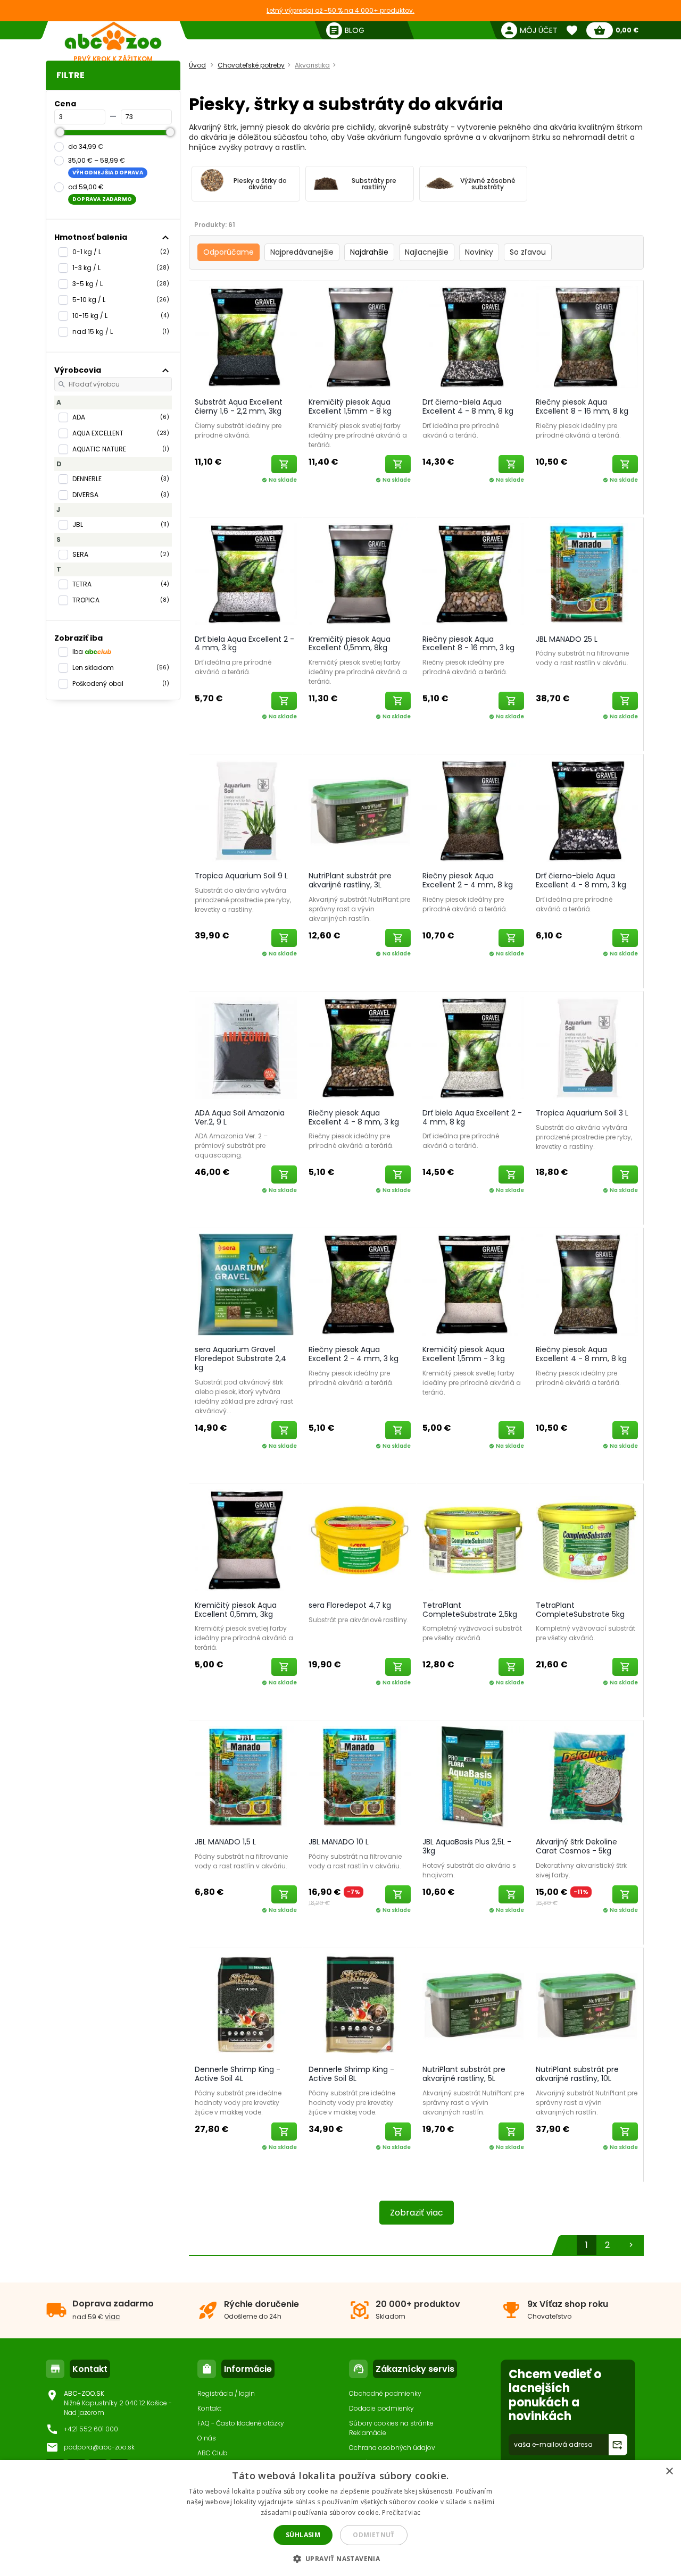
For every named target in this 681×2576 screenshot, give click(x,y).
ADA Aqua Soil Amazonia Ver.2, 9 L (240, 1117)
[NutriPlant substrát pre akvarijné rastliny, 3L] (360, 810)
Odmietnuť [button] (374, 2535)
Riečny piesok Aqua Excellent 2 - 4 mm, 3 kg (354, 1354)
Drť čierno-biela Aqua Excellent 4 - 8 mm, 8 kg (468, 406)
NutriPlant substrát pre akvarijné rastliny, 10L (577, 2074)
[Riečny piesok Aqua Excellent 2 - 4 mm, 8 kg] (474, 810)
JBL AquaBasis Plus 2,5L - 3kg (467, 1846)
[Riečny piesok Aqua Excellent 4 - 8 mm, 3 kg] (360, 1047)
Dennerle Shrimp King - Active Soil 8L (351, 2074)
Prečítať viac (401, 2512)
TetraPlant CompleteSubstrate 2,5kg (470, 1610)
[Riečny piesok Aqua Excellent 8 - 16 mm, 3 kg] (474, 574)
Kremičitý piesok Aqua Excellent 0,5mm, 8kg (350, 644)
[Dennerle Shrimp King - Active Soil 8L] (360, 2004)
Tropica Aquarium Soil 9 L (241, 876)
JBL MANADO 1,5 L (225, 1842)
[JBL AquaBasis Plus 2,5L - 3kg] (474, 1776)
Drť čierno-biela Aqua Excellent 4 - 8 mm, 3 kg (581, 880)
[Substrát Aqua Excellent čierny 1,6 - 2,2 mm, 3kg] (246, 337)
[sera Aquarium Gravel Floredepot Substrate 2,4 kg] (246, 1284)
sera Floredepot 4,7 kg (350, 1605)
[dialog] (340, 2518)
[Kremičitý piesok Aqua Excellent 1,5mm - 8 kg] (360, 337)
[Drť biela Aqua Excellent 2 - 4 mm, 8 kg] (474, 1047)
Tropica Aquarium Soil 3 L (582, 1113)
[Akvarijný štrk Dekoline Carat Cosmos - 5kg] (587, 1776)
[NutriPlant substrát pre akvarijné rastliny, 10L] (587, 2004)
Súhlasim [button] (303, 2535)
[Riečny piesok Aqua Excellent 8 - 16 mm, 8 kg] (587, 337)
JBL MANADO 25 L (567, 639)
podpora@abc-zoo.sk (99, 2447)
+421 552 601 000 (91, 2429)
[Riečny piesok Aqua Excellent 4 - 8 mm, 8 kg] (587, 1284)
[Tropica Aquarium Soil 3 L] (587, 1047)
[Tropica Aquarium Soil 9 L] (246, 810)
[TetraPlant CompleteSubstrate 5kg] (587, 1540)
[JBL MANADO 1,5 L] (246, 1776)
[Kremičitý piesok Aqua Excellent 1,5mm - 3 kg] (474, 1284)
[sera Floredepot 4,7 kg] (360, 1540)
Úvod (197, 65)
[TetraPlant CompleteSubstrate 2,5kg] (474, 1540)
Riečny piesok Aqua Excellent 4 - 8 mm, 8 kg (581, 1354)
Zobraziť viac (417, 2213)
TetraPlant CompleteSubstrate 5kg (580, 1610)
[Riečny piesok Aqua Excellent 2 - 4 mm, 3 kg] (360, 1284)
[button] (341, 2558)
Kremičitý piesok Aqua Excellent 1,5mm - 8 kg (350, 406)
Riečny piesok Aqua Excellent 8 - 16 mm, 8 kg (582, 406)
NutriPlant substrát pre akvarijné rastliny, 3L (350, 880)
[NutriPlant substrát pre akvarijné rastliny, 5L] (474, 2004)
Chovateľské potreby (251, 65)
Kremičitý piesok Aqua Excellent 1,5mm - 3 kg (464, 1354)
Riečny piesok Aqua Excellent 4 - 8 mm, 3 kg (354, 1117)
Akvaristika (312, 65)
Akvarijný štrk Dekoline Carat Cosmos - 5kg (576, 1846)
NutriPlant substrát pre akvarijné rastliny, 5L (464, 2074)
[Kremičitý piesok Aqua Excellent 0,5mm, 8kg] (360, 574)
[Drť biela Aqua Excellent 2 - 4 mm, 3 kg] (246, 574)
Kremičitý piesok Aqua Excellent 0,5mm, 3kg (236, 1610)
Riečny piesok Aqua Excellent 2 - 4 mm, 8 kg (468, 880)
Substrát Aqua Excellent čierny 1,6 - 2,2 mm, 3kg (239, 406)
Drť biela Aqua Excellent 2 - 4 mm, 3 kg (244, 644)
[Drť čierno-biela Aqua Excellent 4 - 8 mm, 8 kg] (474, 337)
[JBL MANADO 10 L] (360, 1776)
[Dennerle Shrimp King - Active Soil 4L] (246, 2004)
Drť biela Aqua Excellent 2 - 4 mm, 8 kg (472, 1117)
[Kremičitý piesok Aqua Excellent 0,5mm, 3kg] (246, 1540)
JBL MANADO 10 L (339, 1842)
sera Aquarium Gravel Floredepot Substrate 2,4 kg (240, 1358)
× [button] (669, 2472)
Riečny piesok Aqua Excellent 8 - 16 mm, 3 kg (468, 644)
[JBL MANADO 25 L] (587, 574)
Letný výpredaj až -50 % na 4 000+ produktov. (340, 10)
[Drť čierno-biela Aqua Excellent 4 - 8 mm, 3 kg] (587, 810)
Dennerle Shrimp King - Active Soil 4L (238, 2074)
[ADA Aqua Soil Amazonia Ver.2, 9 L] (246, 1047)
